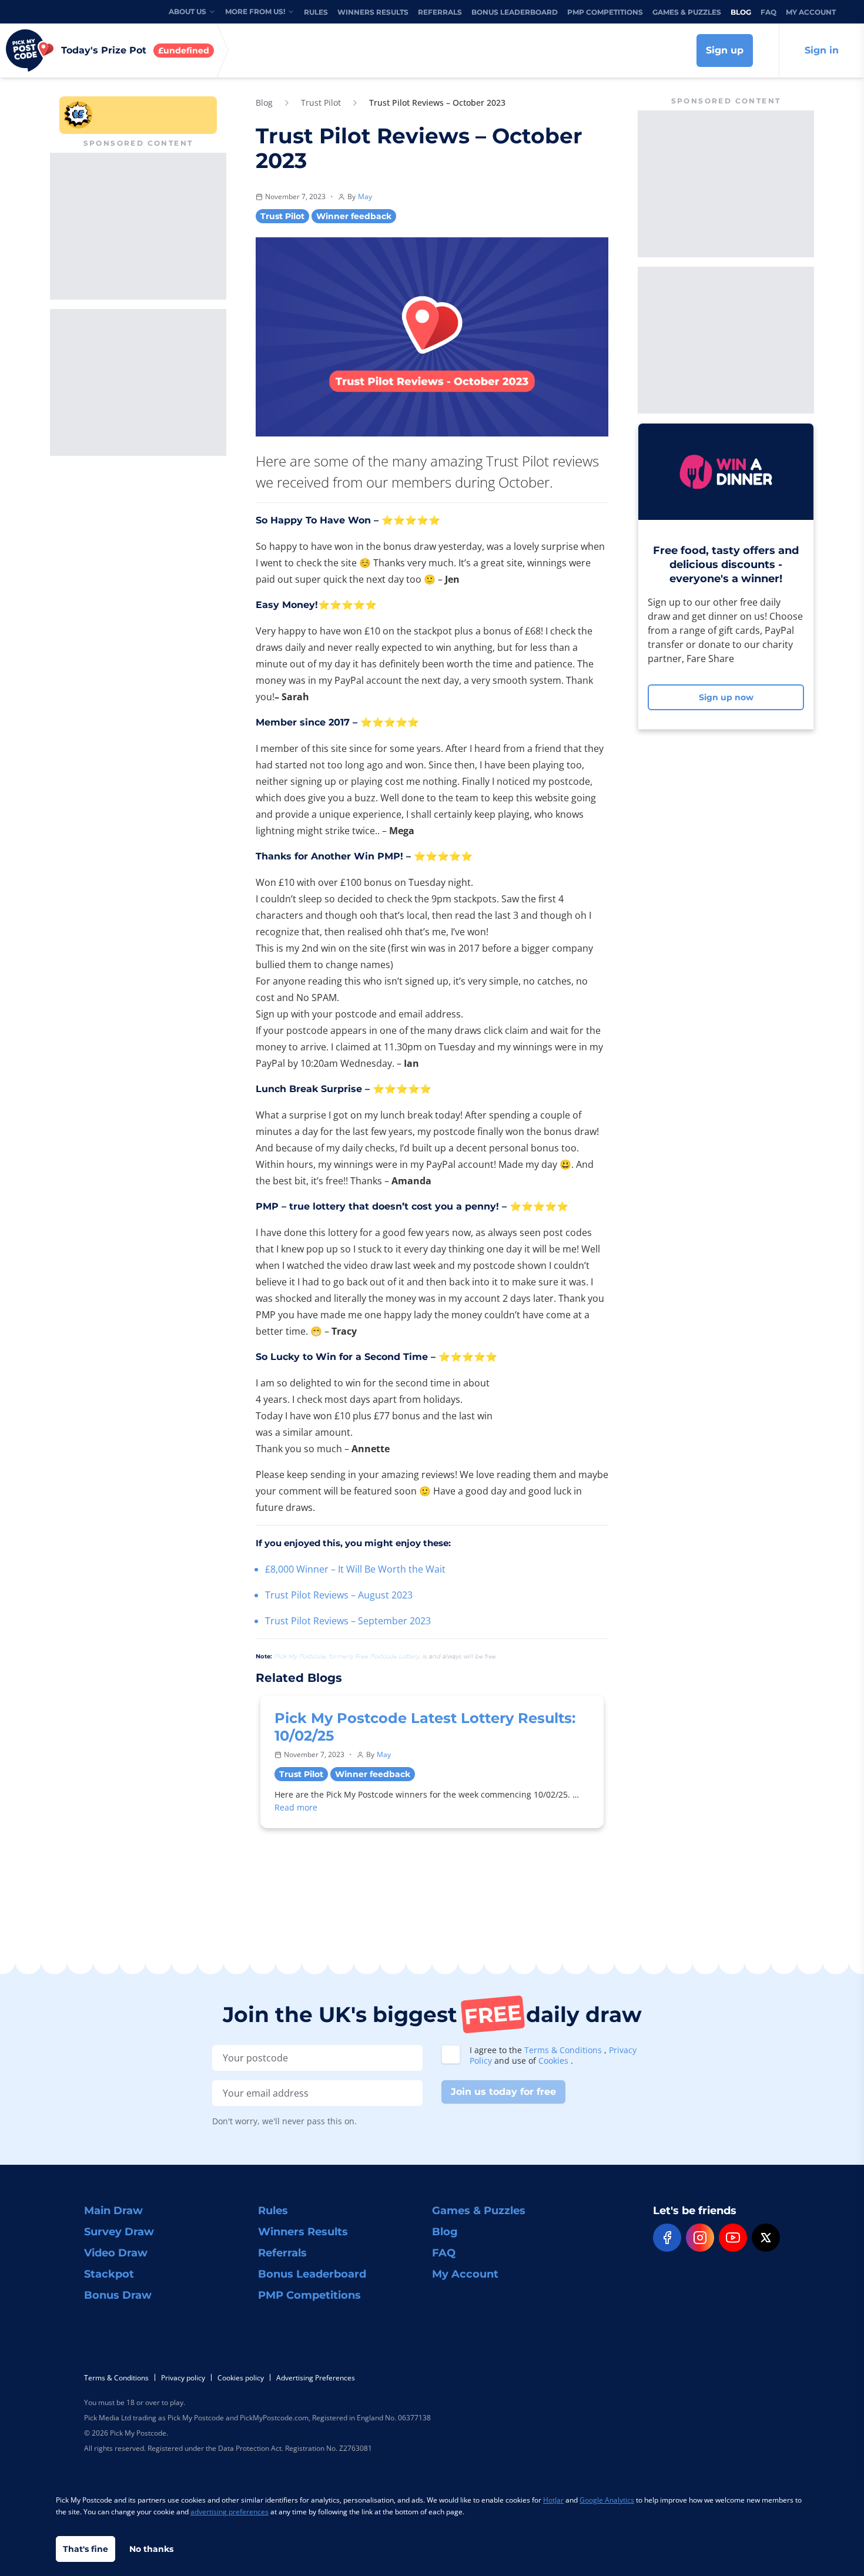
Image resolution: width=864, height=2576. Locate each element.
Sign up (725, 50)
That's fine (86, 2549)
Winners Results (373, 12)
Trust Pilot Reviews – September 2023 (348, 1621)
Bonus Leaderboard (515, 12)
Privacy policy (183, 2378)
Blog (741, 12)
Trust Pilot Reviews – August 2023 (339, 1595)
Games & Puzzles (687, 12)
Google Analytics (607, 2500)
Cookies (555, 2061)
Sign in (822, 50)
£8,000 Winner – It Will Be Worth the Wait (355, 1569)
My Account (811, 12)
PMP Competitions (605, 12)
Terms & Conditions (564, 2050)
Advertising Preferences (316, 2378)
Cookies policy (241, 2378)
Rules (316, 12)
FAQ (768, 12)
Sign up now (726, 697)
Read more (296, 1807)
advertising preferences (230, 2512)
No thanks (151, 2549)
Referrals (440, 12)
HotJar (553, 2500)
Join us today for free (503, 2092)
